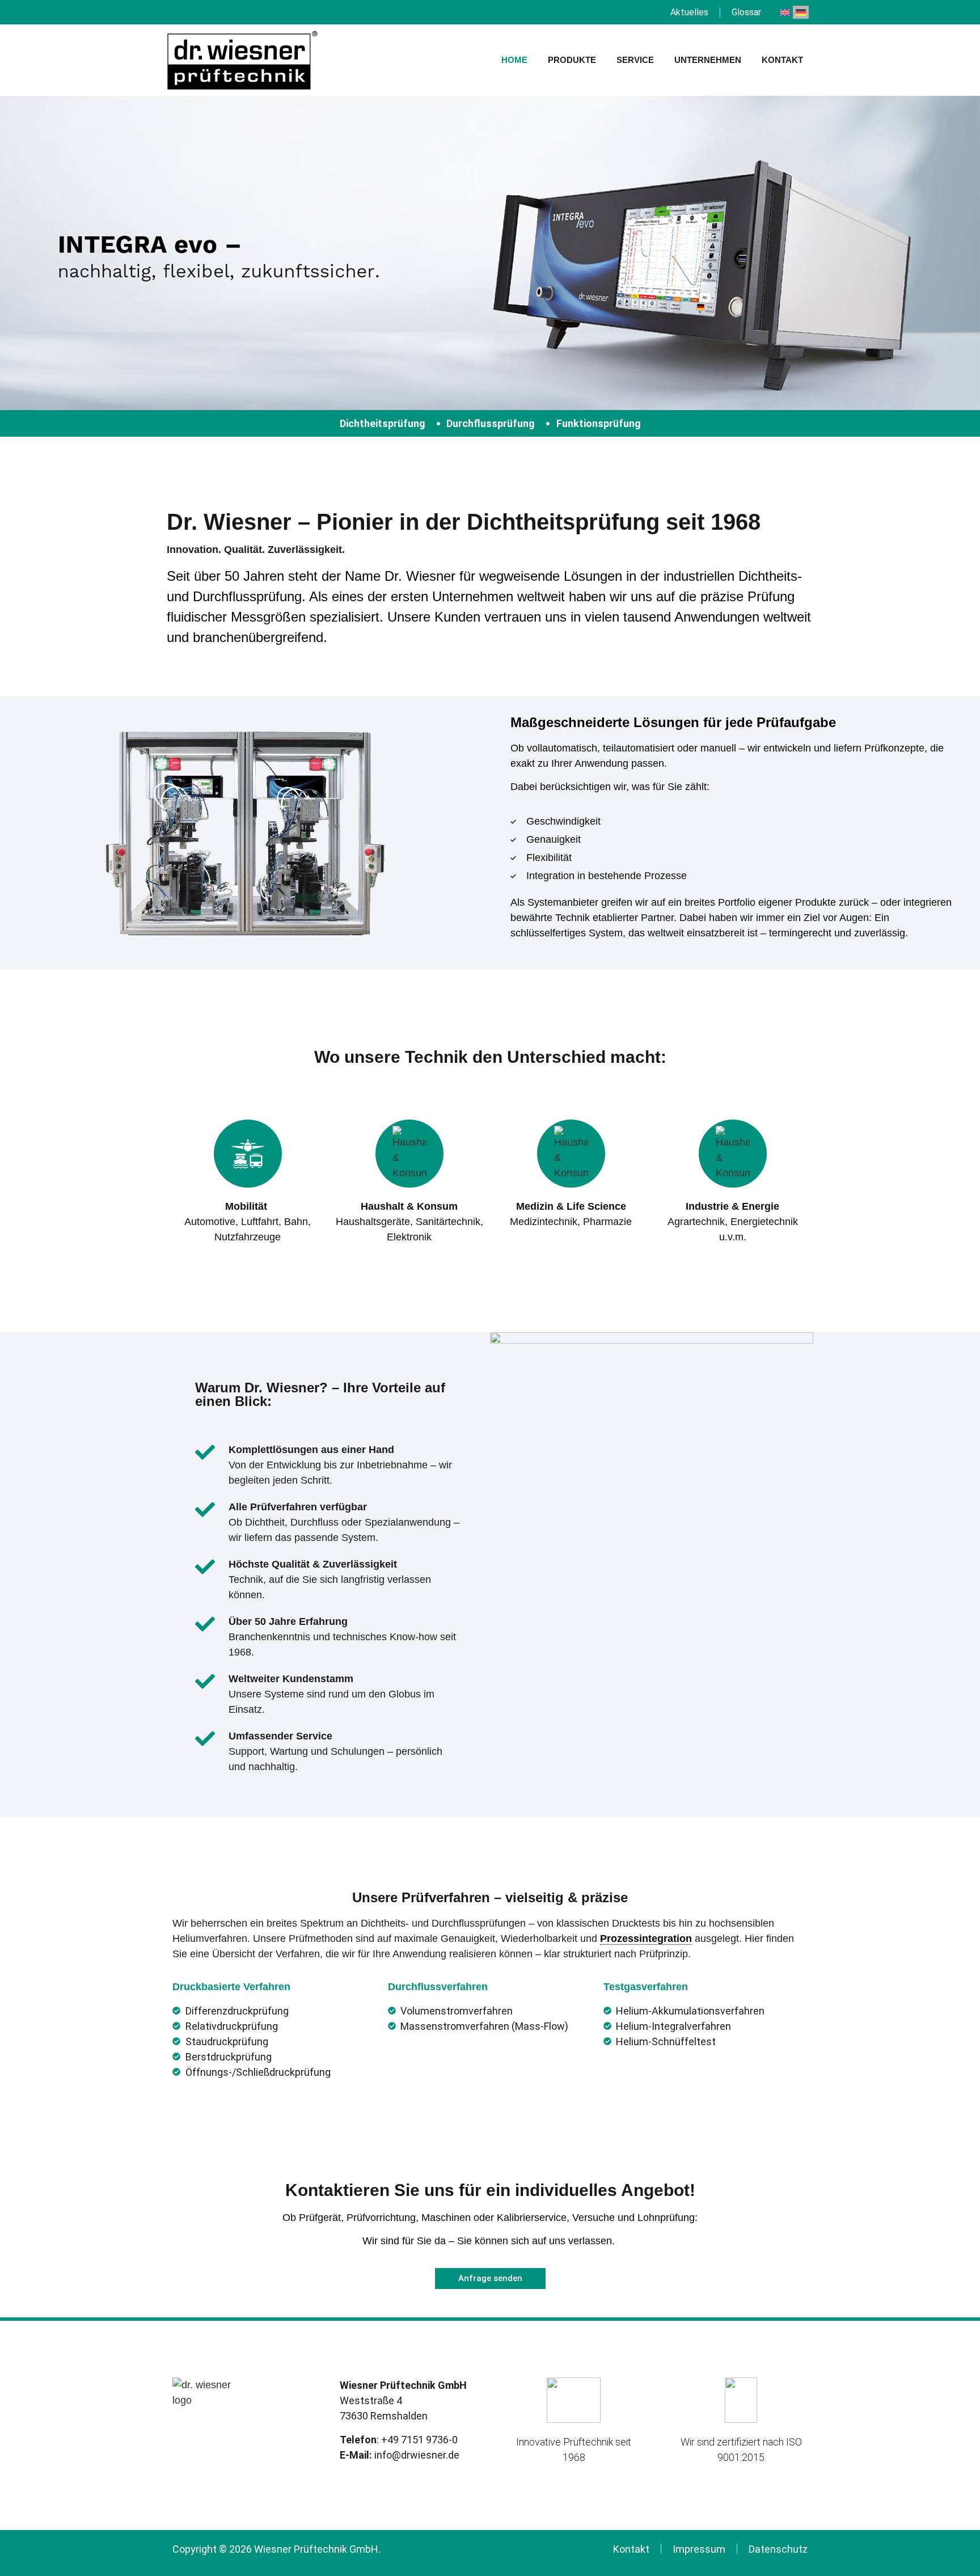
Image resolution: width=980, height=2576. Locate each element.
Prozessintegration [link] (646, 1939)
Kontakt (782, 60)
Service (635, 60)
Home (514, 60)
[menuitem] (785, 12)
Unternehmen (708, 60)
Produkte (572, 60)
